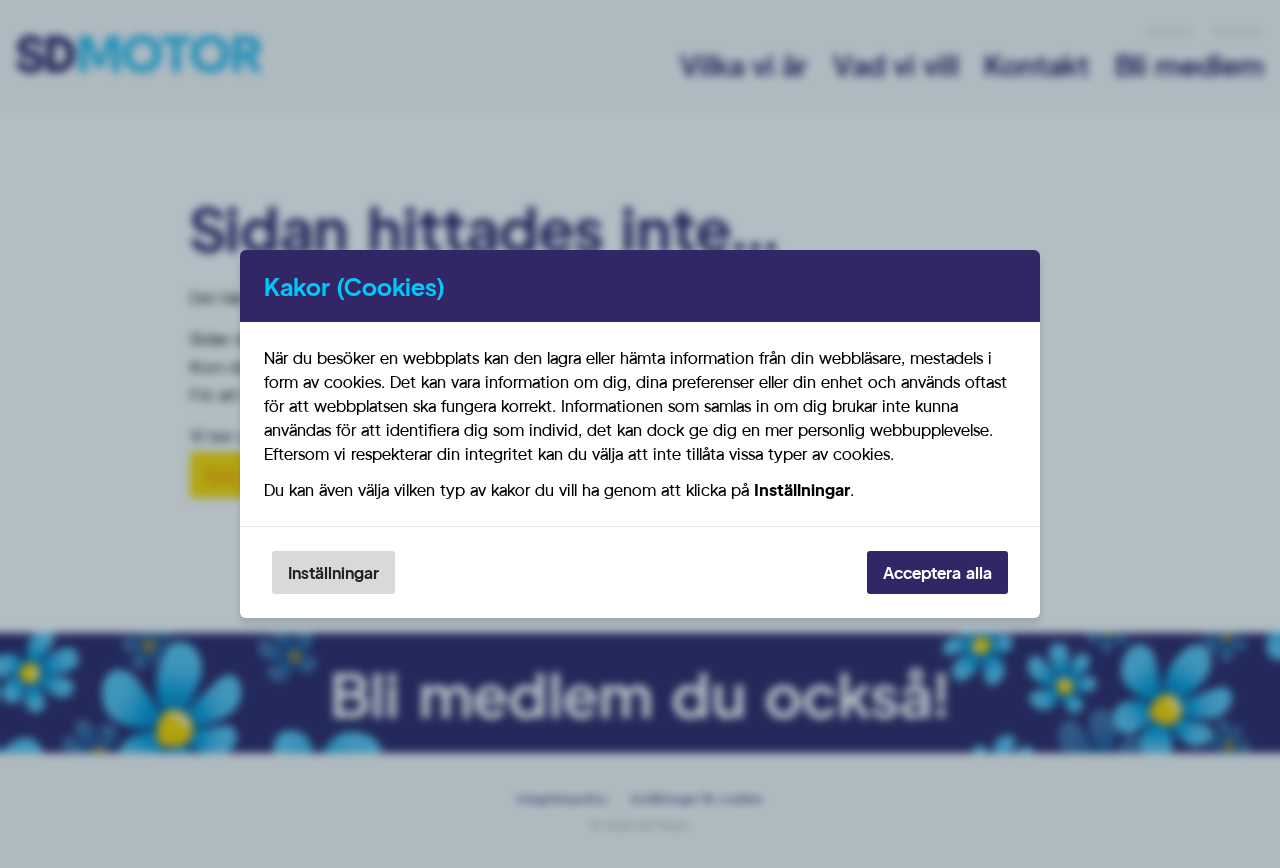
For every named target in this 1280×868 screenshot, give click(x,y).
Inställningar (333, 572)
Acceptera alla (937, 572)
